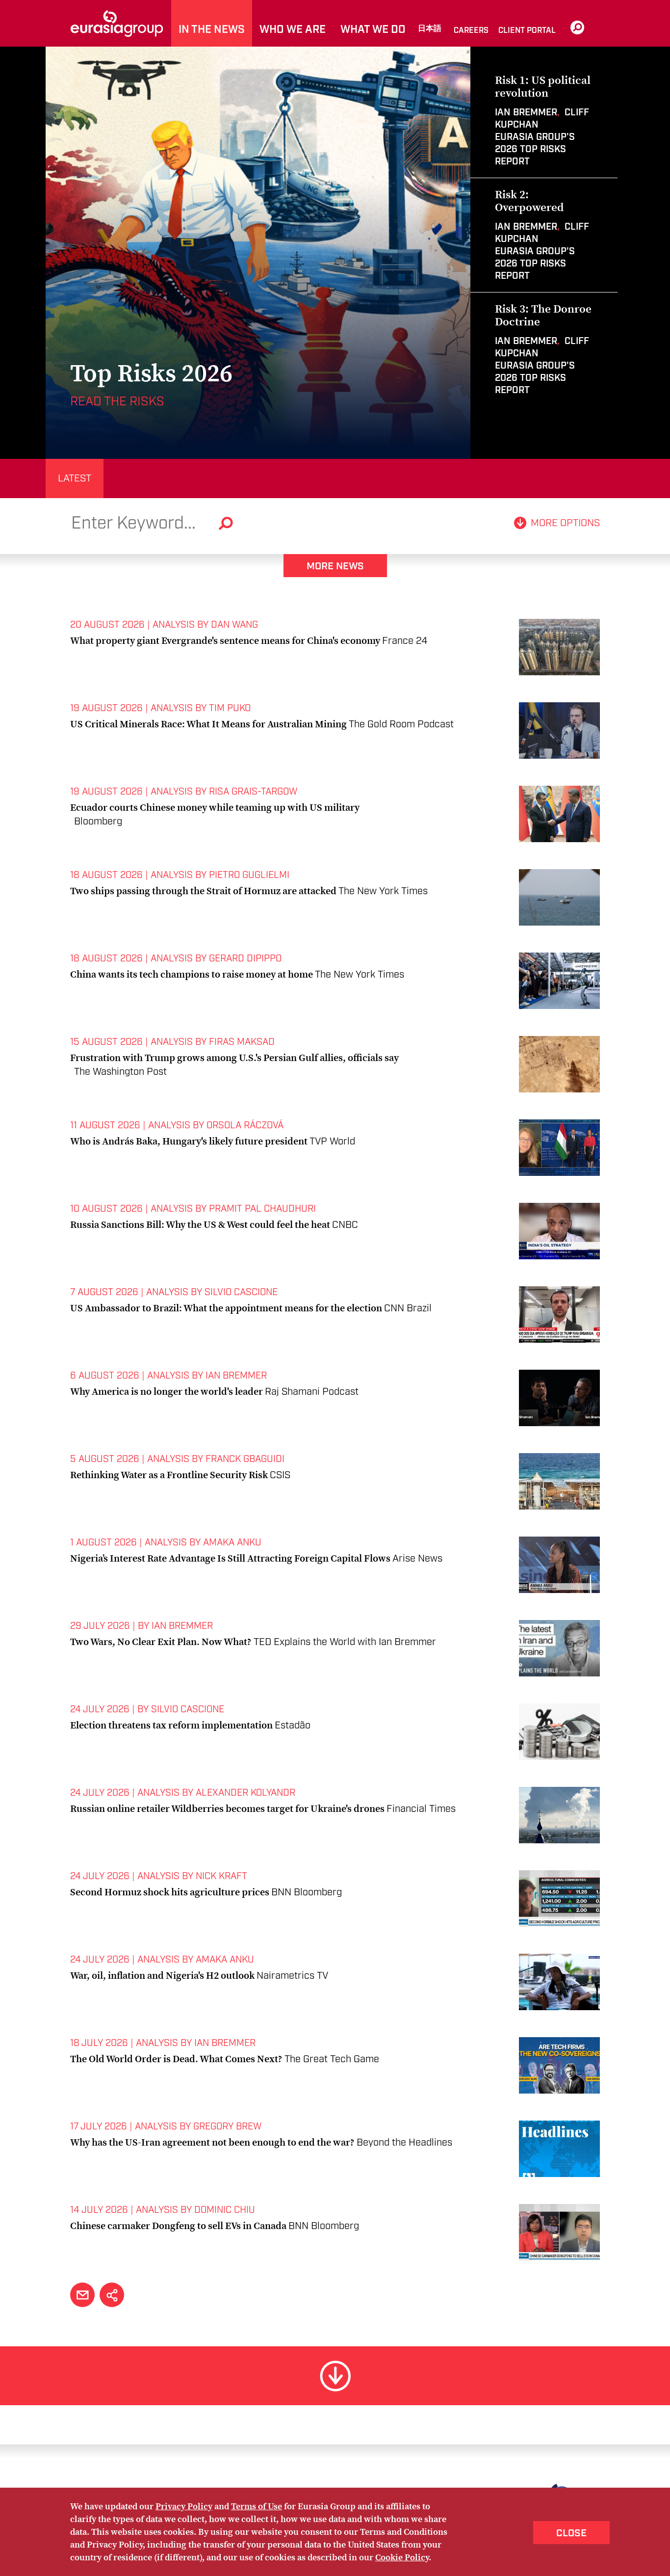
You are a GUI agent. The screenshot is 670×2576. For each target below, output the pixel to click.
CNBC (345, 1225)
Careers (471, 31)
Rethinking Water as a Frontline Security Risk (169, 1475)
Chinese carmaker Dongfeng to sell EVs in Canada (178, 2226)
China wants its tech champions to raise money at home (192, 974)
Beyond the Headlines (404, 2143)
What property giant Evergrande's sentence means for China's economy (225, 640)
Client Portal (527, 31)
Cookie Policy (402, 2557)
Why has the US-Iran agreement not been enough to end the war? (212, 2142)
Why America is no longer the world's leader (167, 1391)
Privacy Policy (184, 2506)
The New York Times (383, 891)
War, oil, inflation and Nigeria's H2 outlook (162, 1975)
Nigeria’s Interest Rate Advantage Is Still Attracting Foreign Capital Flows (230, 1558)
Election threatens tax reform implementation (171, 1725)
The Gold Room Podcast (401, 724)
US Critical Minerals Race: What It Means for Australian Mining (208, 724)
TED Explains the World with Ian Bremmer (345, 1642)
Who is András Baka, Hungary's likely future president (189, 1141)
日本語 (430, 29)
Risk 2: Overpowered (529, 201)
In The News (212, 30)
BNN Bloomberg (307, 1892)
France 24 (405, 641)
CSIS (280, 1475)
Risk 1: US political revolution (543, 86)
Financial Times (421, 1809)
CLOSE (571, 2533)
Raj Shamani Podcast (312, 1392)
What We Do (373, 30)
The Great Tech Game (332, 2059)
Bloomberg (98, 822)
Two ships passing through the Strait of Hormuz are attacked (203, 891)
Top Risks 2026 (151, 373)
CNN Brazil (408, 1308)
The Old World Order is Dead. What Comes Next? (176, 2059)
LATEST (75, 478)
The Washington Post (120, 1072)
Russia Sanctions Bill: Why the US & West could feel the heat (200, 1224)
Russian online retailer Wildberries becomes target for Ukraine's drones (227, 1808)
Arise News (417, 1559)
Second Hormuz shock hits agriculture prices (170, 1892)
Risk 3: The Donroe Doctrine (543, 315)
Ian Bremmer (526, 113)
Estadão (293, 1726)
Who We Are (293, 30)
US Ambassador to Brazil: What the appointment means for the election (226, 1308)
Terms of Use (257, 2506)
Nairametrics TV (292, 1976)
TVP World (332, 1142)
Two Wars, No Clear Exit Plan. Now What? (161, 1642)
